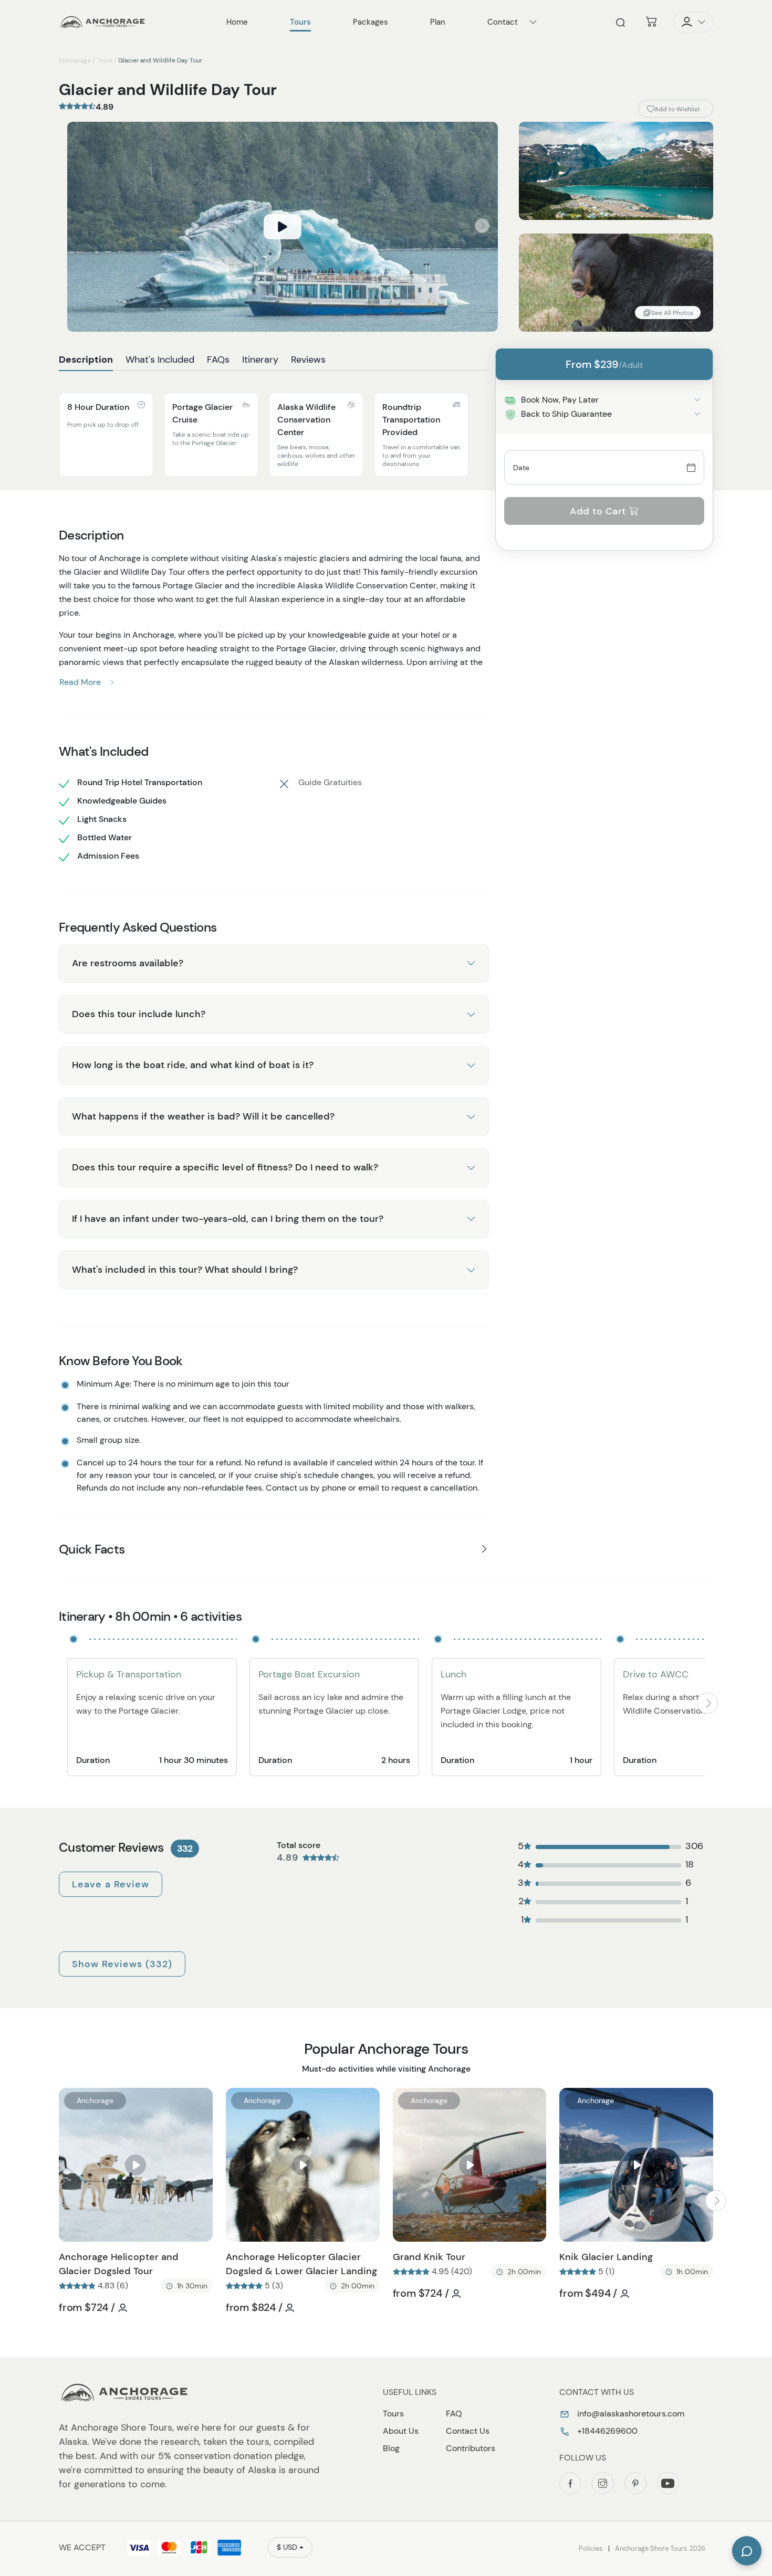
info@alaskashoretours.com (630, 2414)
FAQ (454, 2414)
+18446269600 (606, 2431)
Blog (391, 2448)
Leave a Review (111, 1884)
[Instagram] (603, 2483)
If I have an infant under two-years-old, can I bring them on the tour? (228, 1219)
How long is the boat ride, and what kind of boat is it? (193, 1065)
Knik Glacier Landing (606, 2257)
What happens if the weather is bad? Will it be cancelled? (203, 1116)
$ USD (287, 2547)
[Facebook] (570, 2483)
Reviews (308, 360)
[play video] (283, 227)
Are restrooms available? (128, 963)
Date (521, 467)
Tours (105, 60)
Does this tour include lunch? (139, 1014)
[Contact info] (533, 22)
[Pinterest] (635, 2483)
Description (86, 360)
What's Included (160, 360)
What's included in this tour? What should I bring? (185, 1270)
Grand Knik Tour (429, 2257)
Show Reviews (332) (122, 1964)
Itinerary (260, 360)
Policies (591, 2548)
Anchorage (95, 2100)
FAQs (218, 360)
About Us (401, 2431)
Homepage (75, 60)
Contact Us (468, 2431)
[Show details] (697, 400)
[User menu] (693, 22)
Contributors (471, 2448)
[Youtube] (668, 2483)
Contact (503, 22)
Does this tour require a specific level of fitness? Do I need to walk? (225, 1167)
